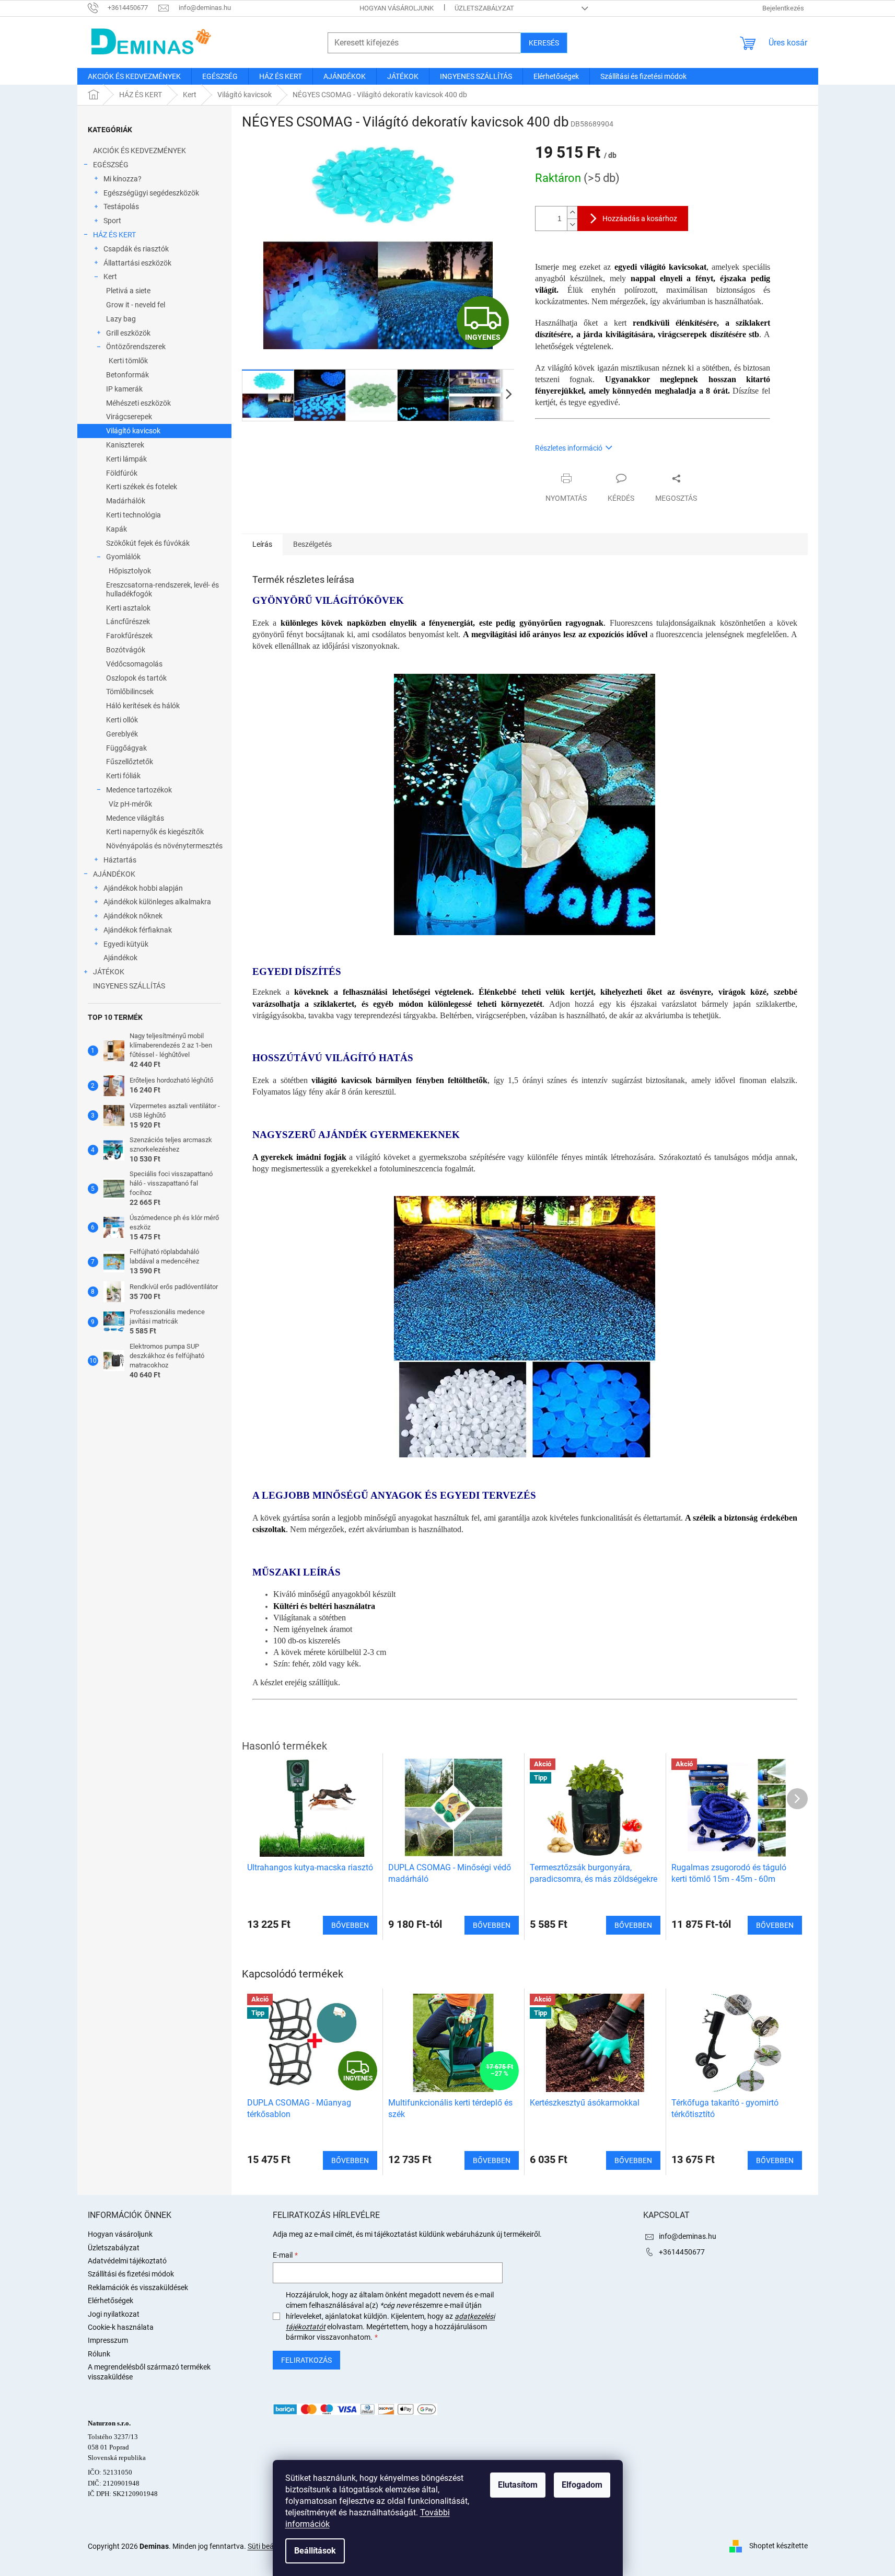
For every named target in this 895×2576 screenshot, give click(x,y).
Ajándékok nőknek (133, 916)
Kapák (117, 529)
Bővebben (350, 2160)
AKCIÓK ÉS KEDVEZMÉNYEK (140, 151)
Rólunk (99, 2354)
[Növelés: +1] (572, 212)
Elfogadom (582, 2485)
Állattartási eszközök (137, 263)
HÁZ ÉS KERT (114, 235)
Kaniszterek (125, 445)
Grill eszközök (128, 333)
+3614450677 (682, 2252)
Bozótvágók (126, 650)
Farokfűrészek (129, 636)
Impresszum (108, 2340)
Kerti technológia (133, 515)
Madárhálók (126, 501)
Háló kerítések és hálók (143, 706)
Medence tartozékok (139, 790)
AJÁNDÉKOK (114, 874)
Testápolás (121, 206)
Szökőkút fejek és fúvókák (148, 543)
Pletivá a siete (128, 291)
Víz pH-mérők (130, 804)
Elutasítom (518, 2485)
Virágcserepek (129, 417)
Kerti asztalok (128, 608)
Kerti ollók (122, 720)
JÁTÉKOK (109, 972)
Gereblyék (122, 734)
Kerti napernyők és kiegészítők (155, 832)
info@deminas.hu (688, 2236)
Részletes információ (569, 448)
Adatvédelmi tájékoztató (127, 2261)
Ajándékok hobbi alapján (143, 888)
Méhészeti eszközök (138, 403)
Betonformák (127, 375)
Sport (112, 221)
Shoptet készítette (778, 2546)
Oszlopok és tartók (136, 678)
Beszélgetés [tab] (312, 544)
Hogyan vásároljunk (397, 8)
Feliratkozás (306, 2360)
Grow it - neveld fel (136, 305)
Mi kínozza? (123, 179)
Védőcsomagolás (134, 664)
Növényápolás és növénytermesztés (164, 846)
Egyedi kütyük (126, 944)
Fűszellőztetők (130, 762)
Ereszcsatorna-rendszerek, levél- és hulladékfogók (162, 589)
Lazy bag (121, 319)
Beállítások (315, 2551)
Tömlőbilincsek (130, 692)
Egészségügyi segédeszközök (151, 193)
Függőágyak (126, 748)
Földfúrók (122, 473)
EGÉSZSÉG (111, 165)
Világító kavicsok (133, 431)
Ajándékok (120, 958)
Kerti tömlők (128, 361)
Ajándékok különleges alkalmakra (157, 902)
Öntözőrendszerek (136, 347)
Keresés (544, 43)
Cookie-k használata (121, 2327)
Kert (110, 277)
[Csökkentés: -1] (572, 225)
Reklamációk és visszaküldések (138, 2287)
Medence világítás (135, 818)
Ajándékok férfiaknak (138, 930)
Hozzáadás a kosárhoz (640, 218)
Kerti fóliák (123, 776)
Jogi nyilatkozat (114, 2314)
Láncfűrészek (128, 622)
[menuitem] (134, 76)
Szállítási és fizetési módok (131, 2274)
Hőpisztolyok (130, 571)
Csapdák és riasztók (136, 249)
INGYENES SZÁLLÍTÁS (129, 986)
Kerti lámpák (126, 459)
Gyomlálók (123, 557)
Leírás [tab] (262, 544)
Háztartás (120, 860)
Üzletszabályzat (484, 8)
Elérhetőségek (111, 2301)
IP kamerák (124, 389)
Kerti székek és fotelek (142, 487)
